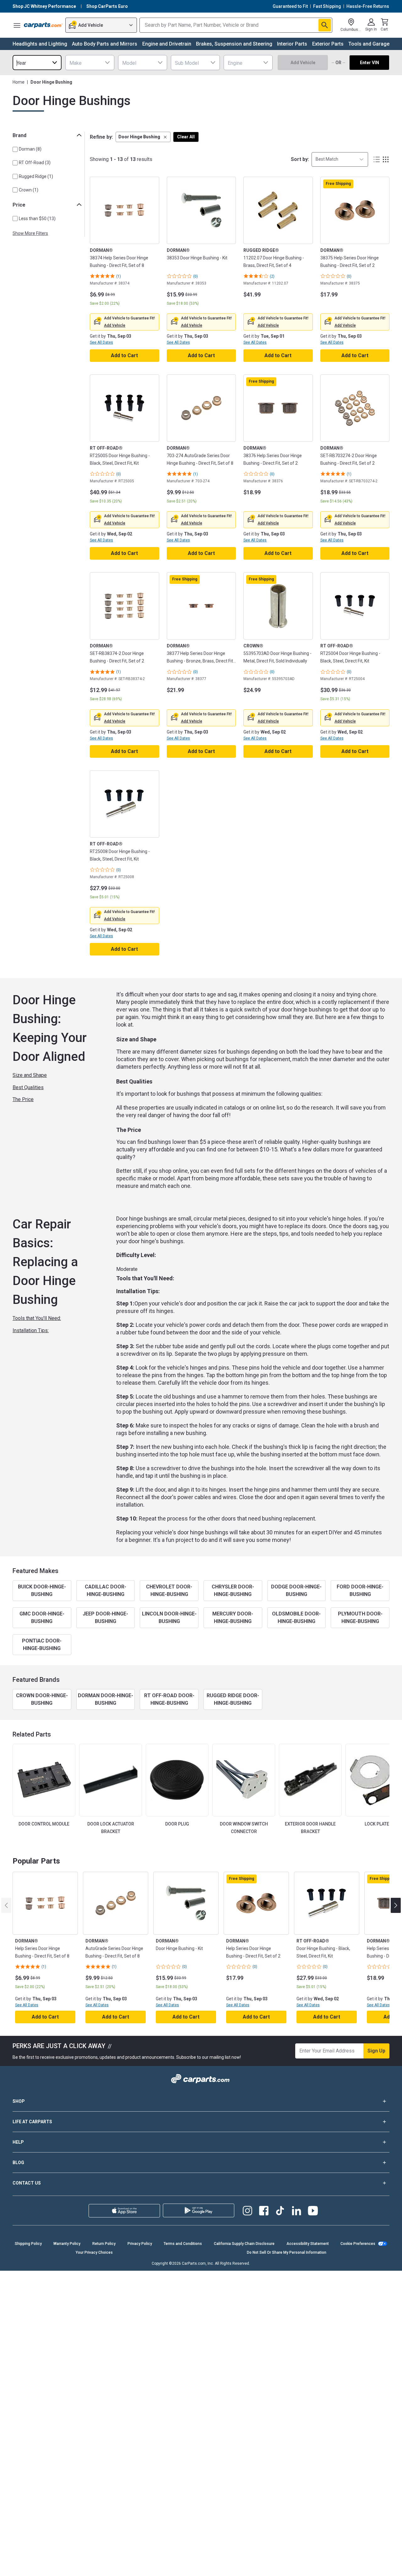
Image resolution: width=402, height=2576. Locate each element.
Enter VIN (369, 63)
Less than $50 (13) (37, 219)
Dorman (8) (30, 149)
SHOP (19, 2101)
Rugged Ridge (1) (36, 176)
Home (19, 82)
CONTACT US (27, 2183)
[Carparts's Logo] (43, 25)
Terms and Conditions (183, 2244)
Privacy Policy (140, 2244)
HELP (18, 2142)
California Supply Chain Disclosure (244, 2244)
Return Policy (104, 2244)
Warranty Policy (67, 2244)
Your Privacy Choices (94, 2252)
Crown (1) (29, 190)
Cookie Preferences (358, 2244)
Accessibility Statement (308, 2244)
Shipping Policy (28, 2244)
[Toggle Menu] (17, 25)
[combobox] (37, 63)
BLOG (18, 2163)
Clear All (186, 137)
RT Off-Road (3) (35, 163)
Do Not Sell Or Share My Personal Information (287, 2252)
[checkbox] (15, 149)
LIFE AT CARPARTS (32, 2122)
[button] (143, 137)
